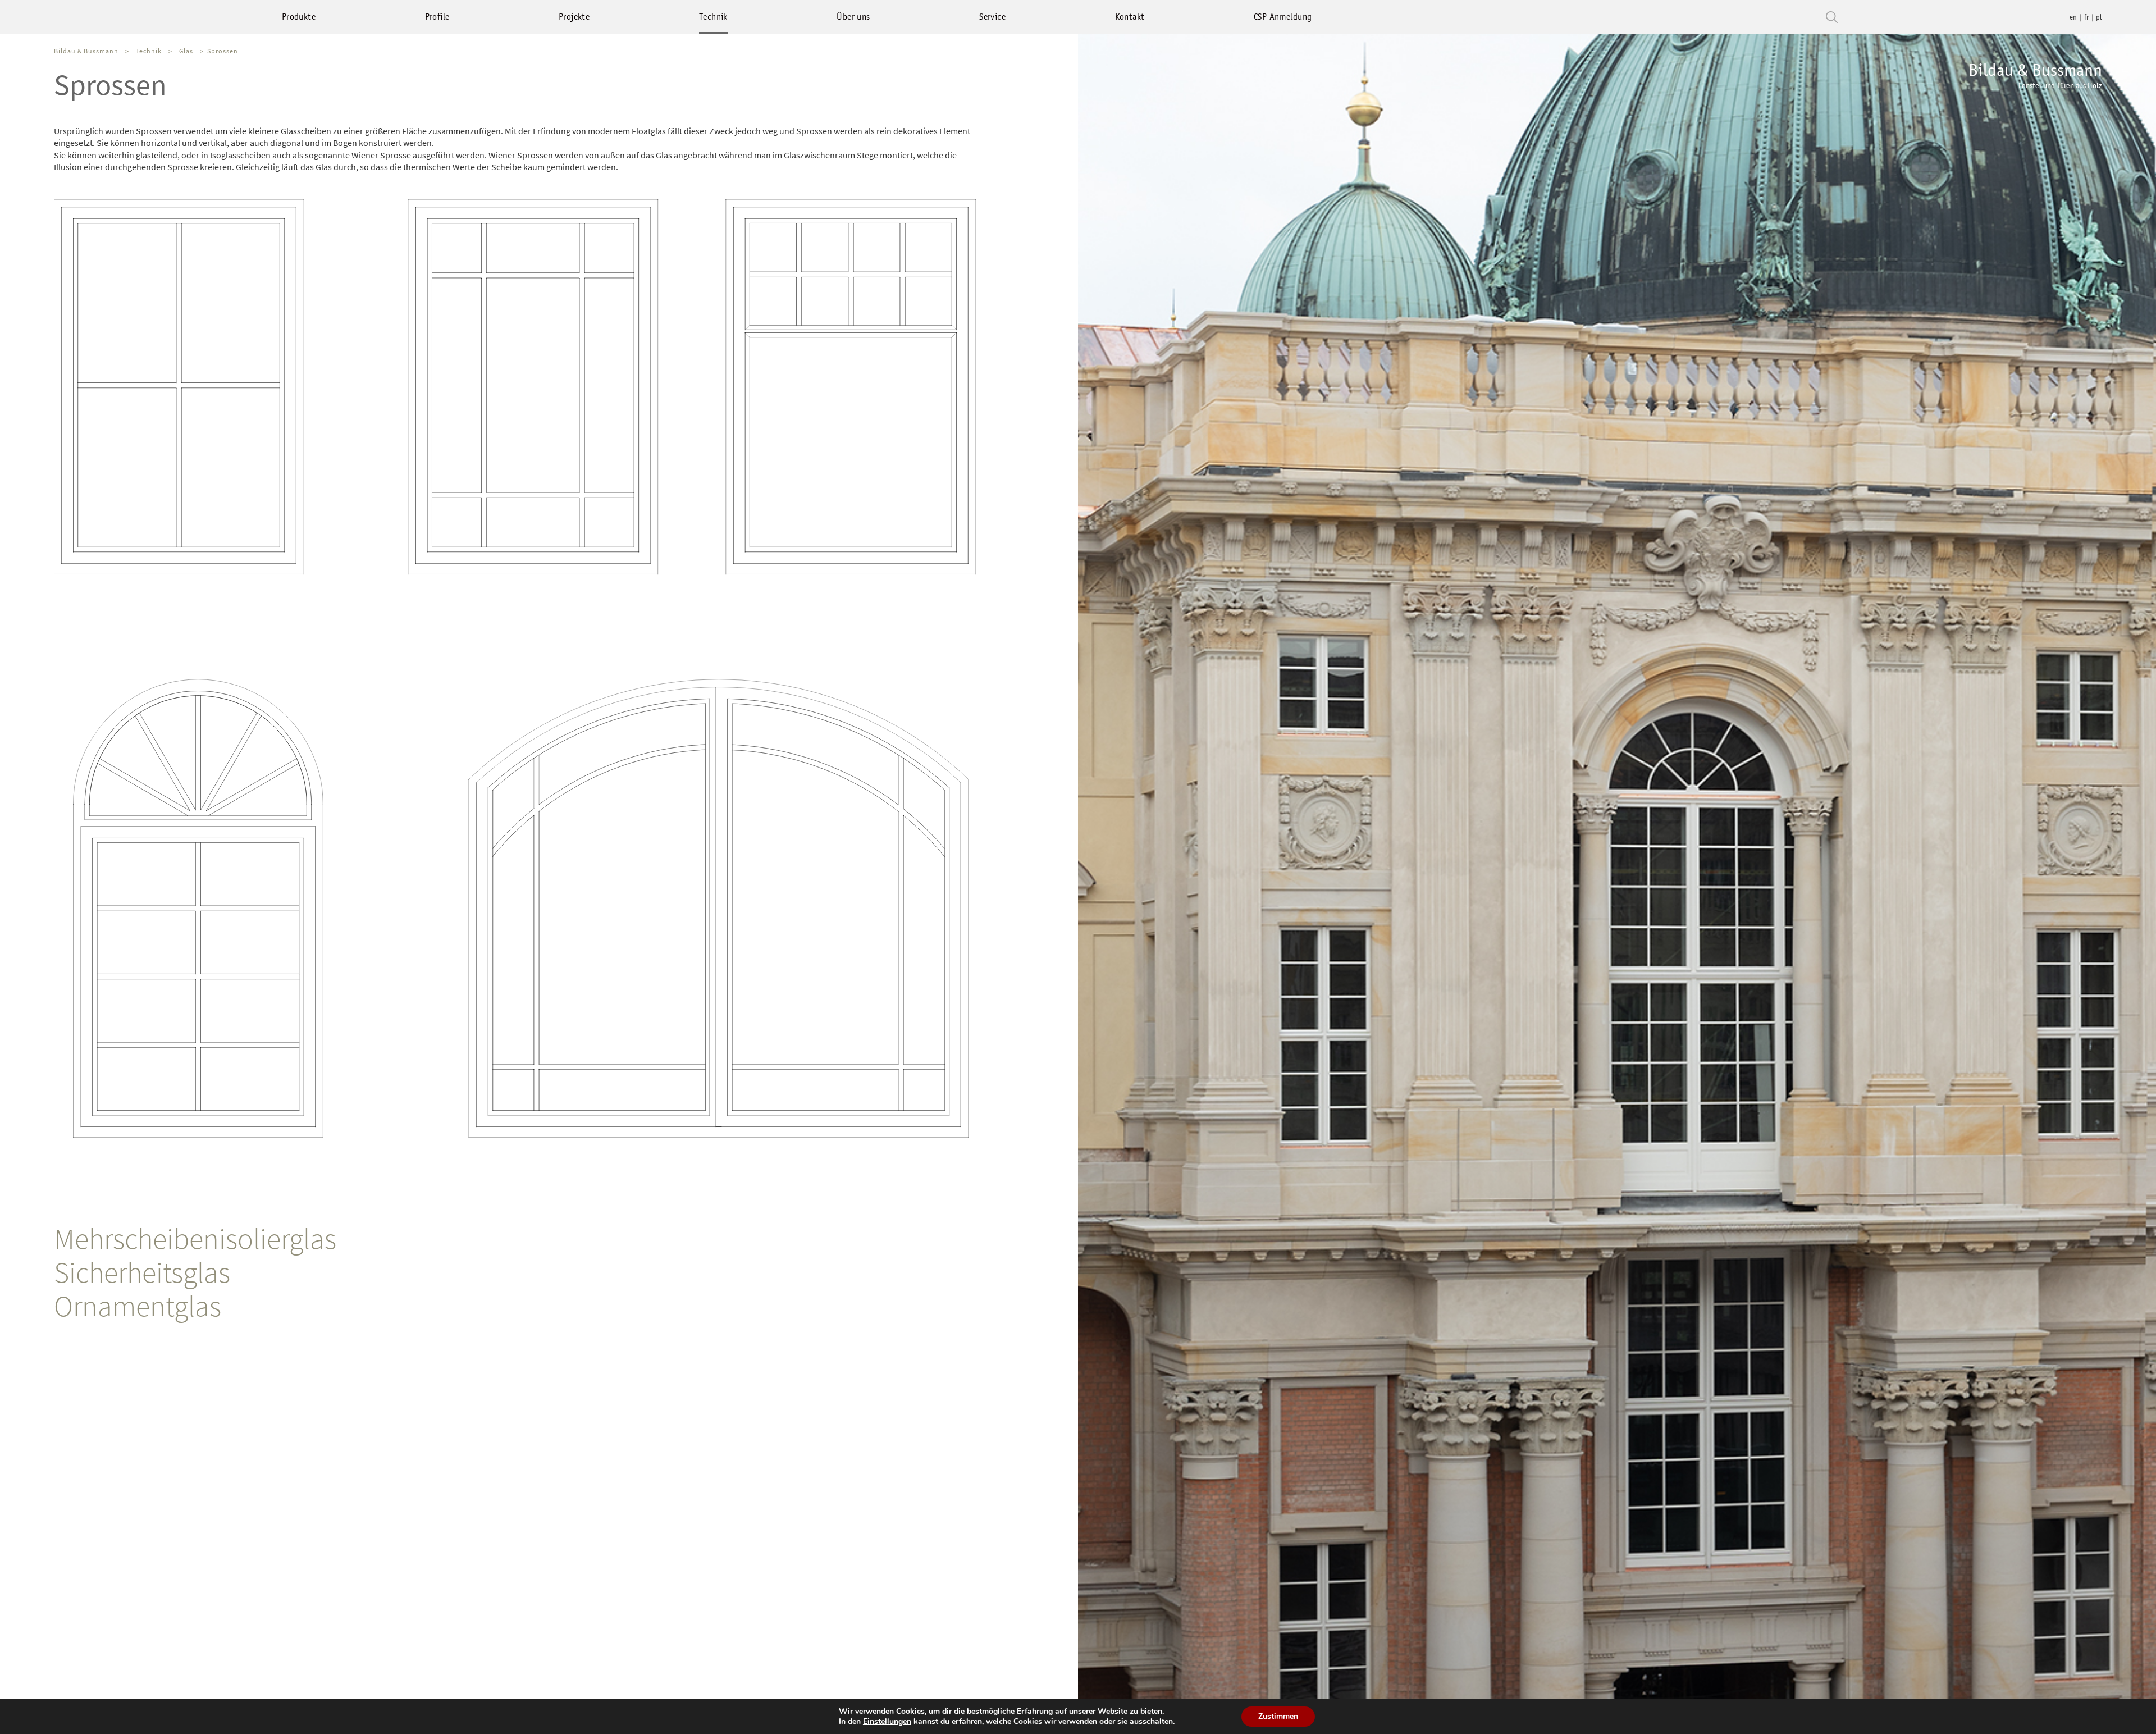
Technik (713, 17)
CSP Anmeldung (1283, 17)
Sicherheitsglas (142, 1272)
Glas (186, 51)
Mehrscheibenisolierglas (195, 1238)
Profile (437, 17)
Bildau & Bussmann (2035, 75)
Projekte (574, 17)
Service (992, 17)
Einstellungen (887, 1722)
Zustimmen (1278, 1716)
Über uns (853, 17)
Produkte (299, 17)
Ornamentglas (138, 1306)
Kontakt (1130, 17)
